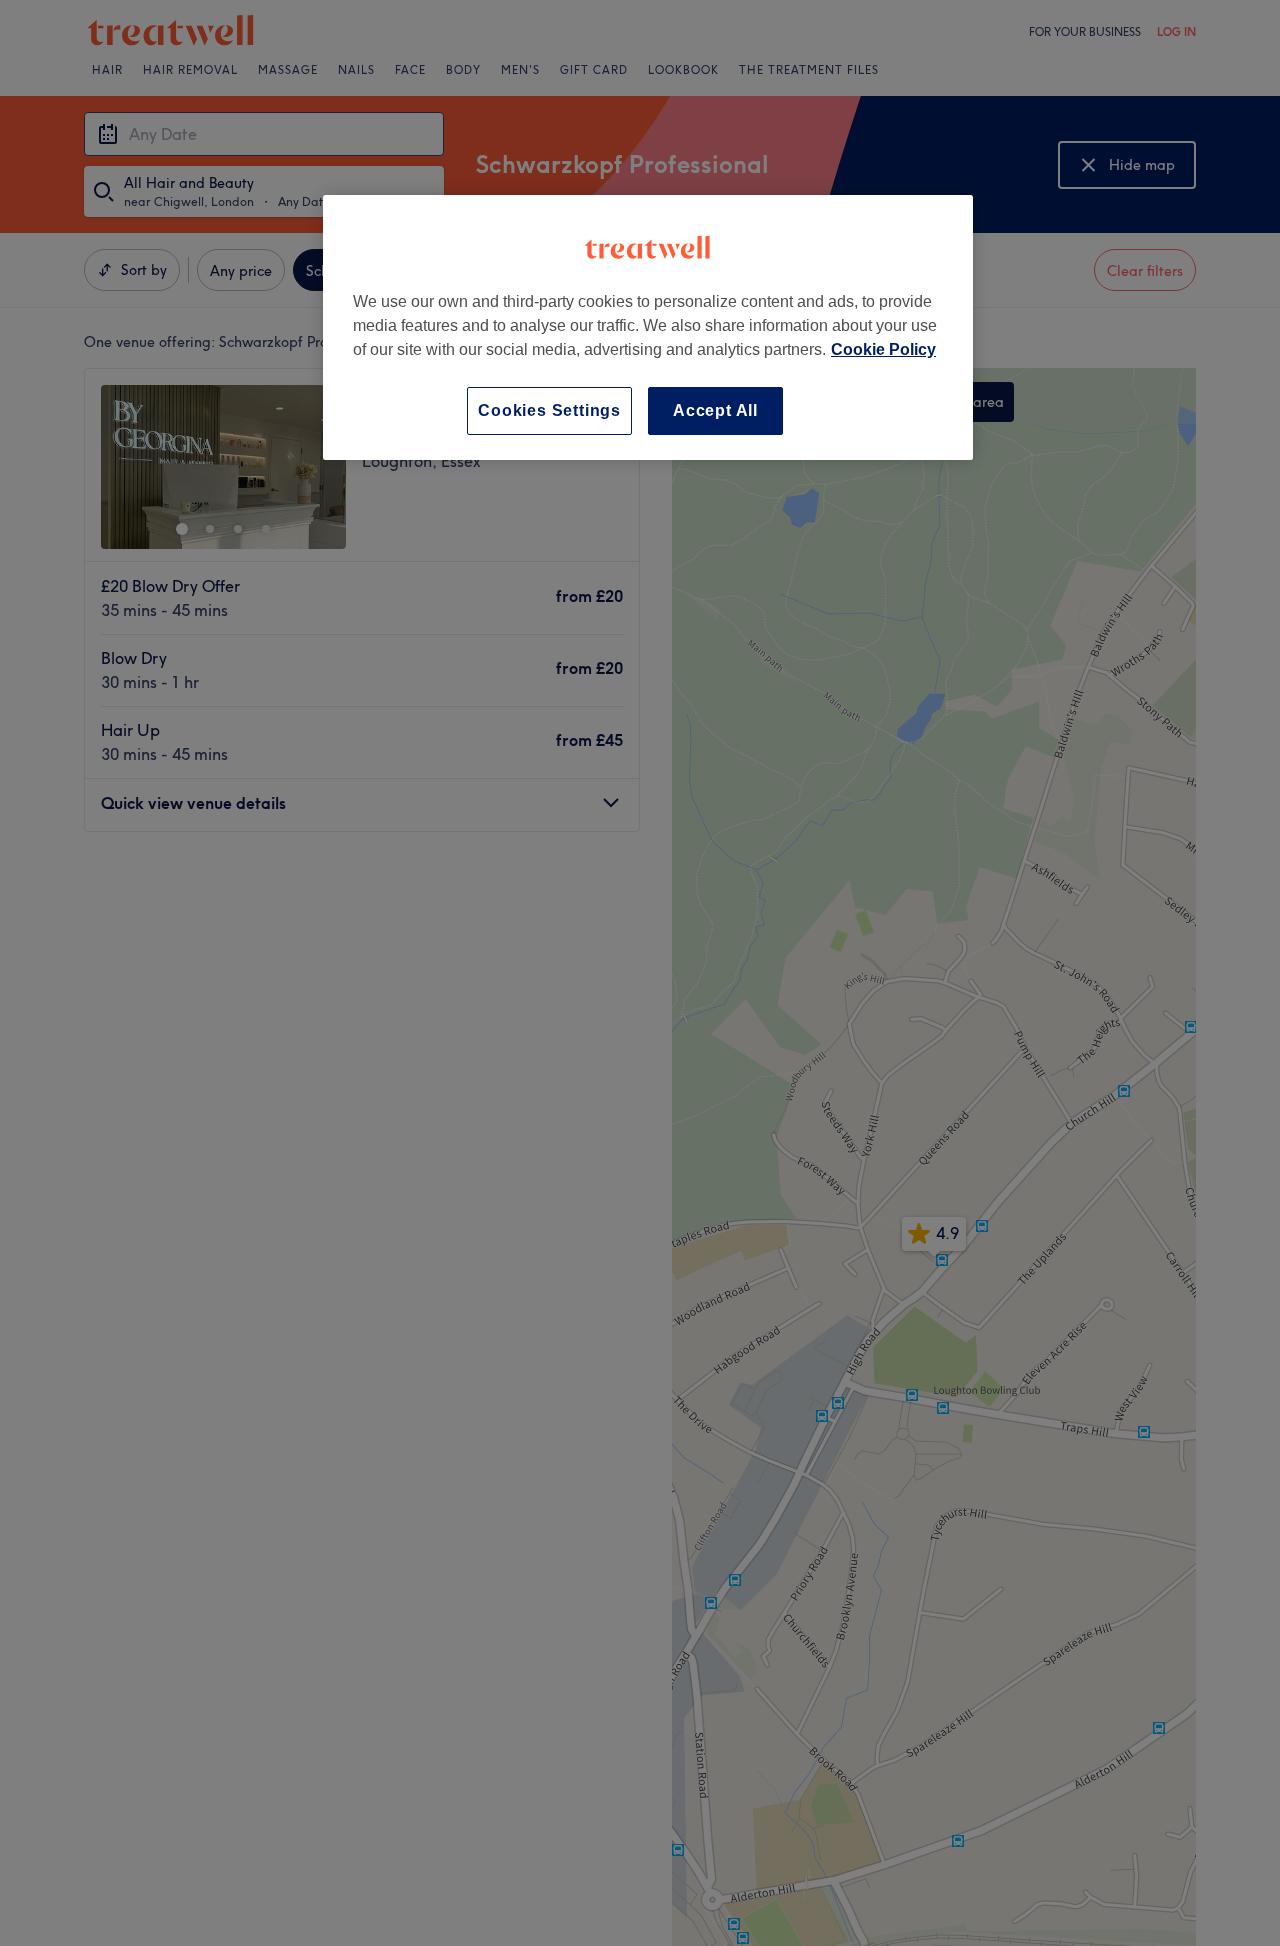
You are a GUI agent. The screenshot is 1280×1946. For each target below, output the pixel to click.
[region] (648, 327)
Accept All (715, 410)
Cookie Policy (883, 349)
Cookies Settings (549, 410)
